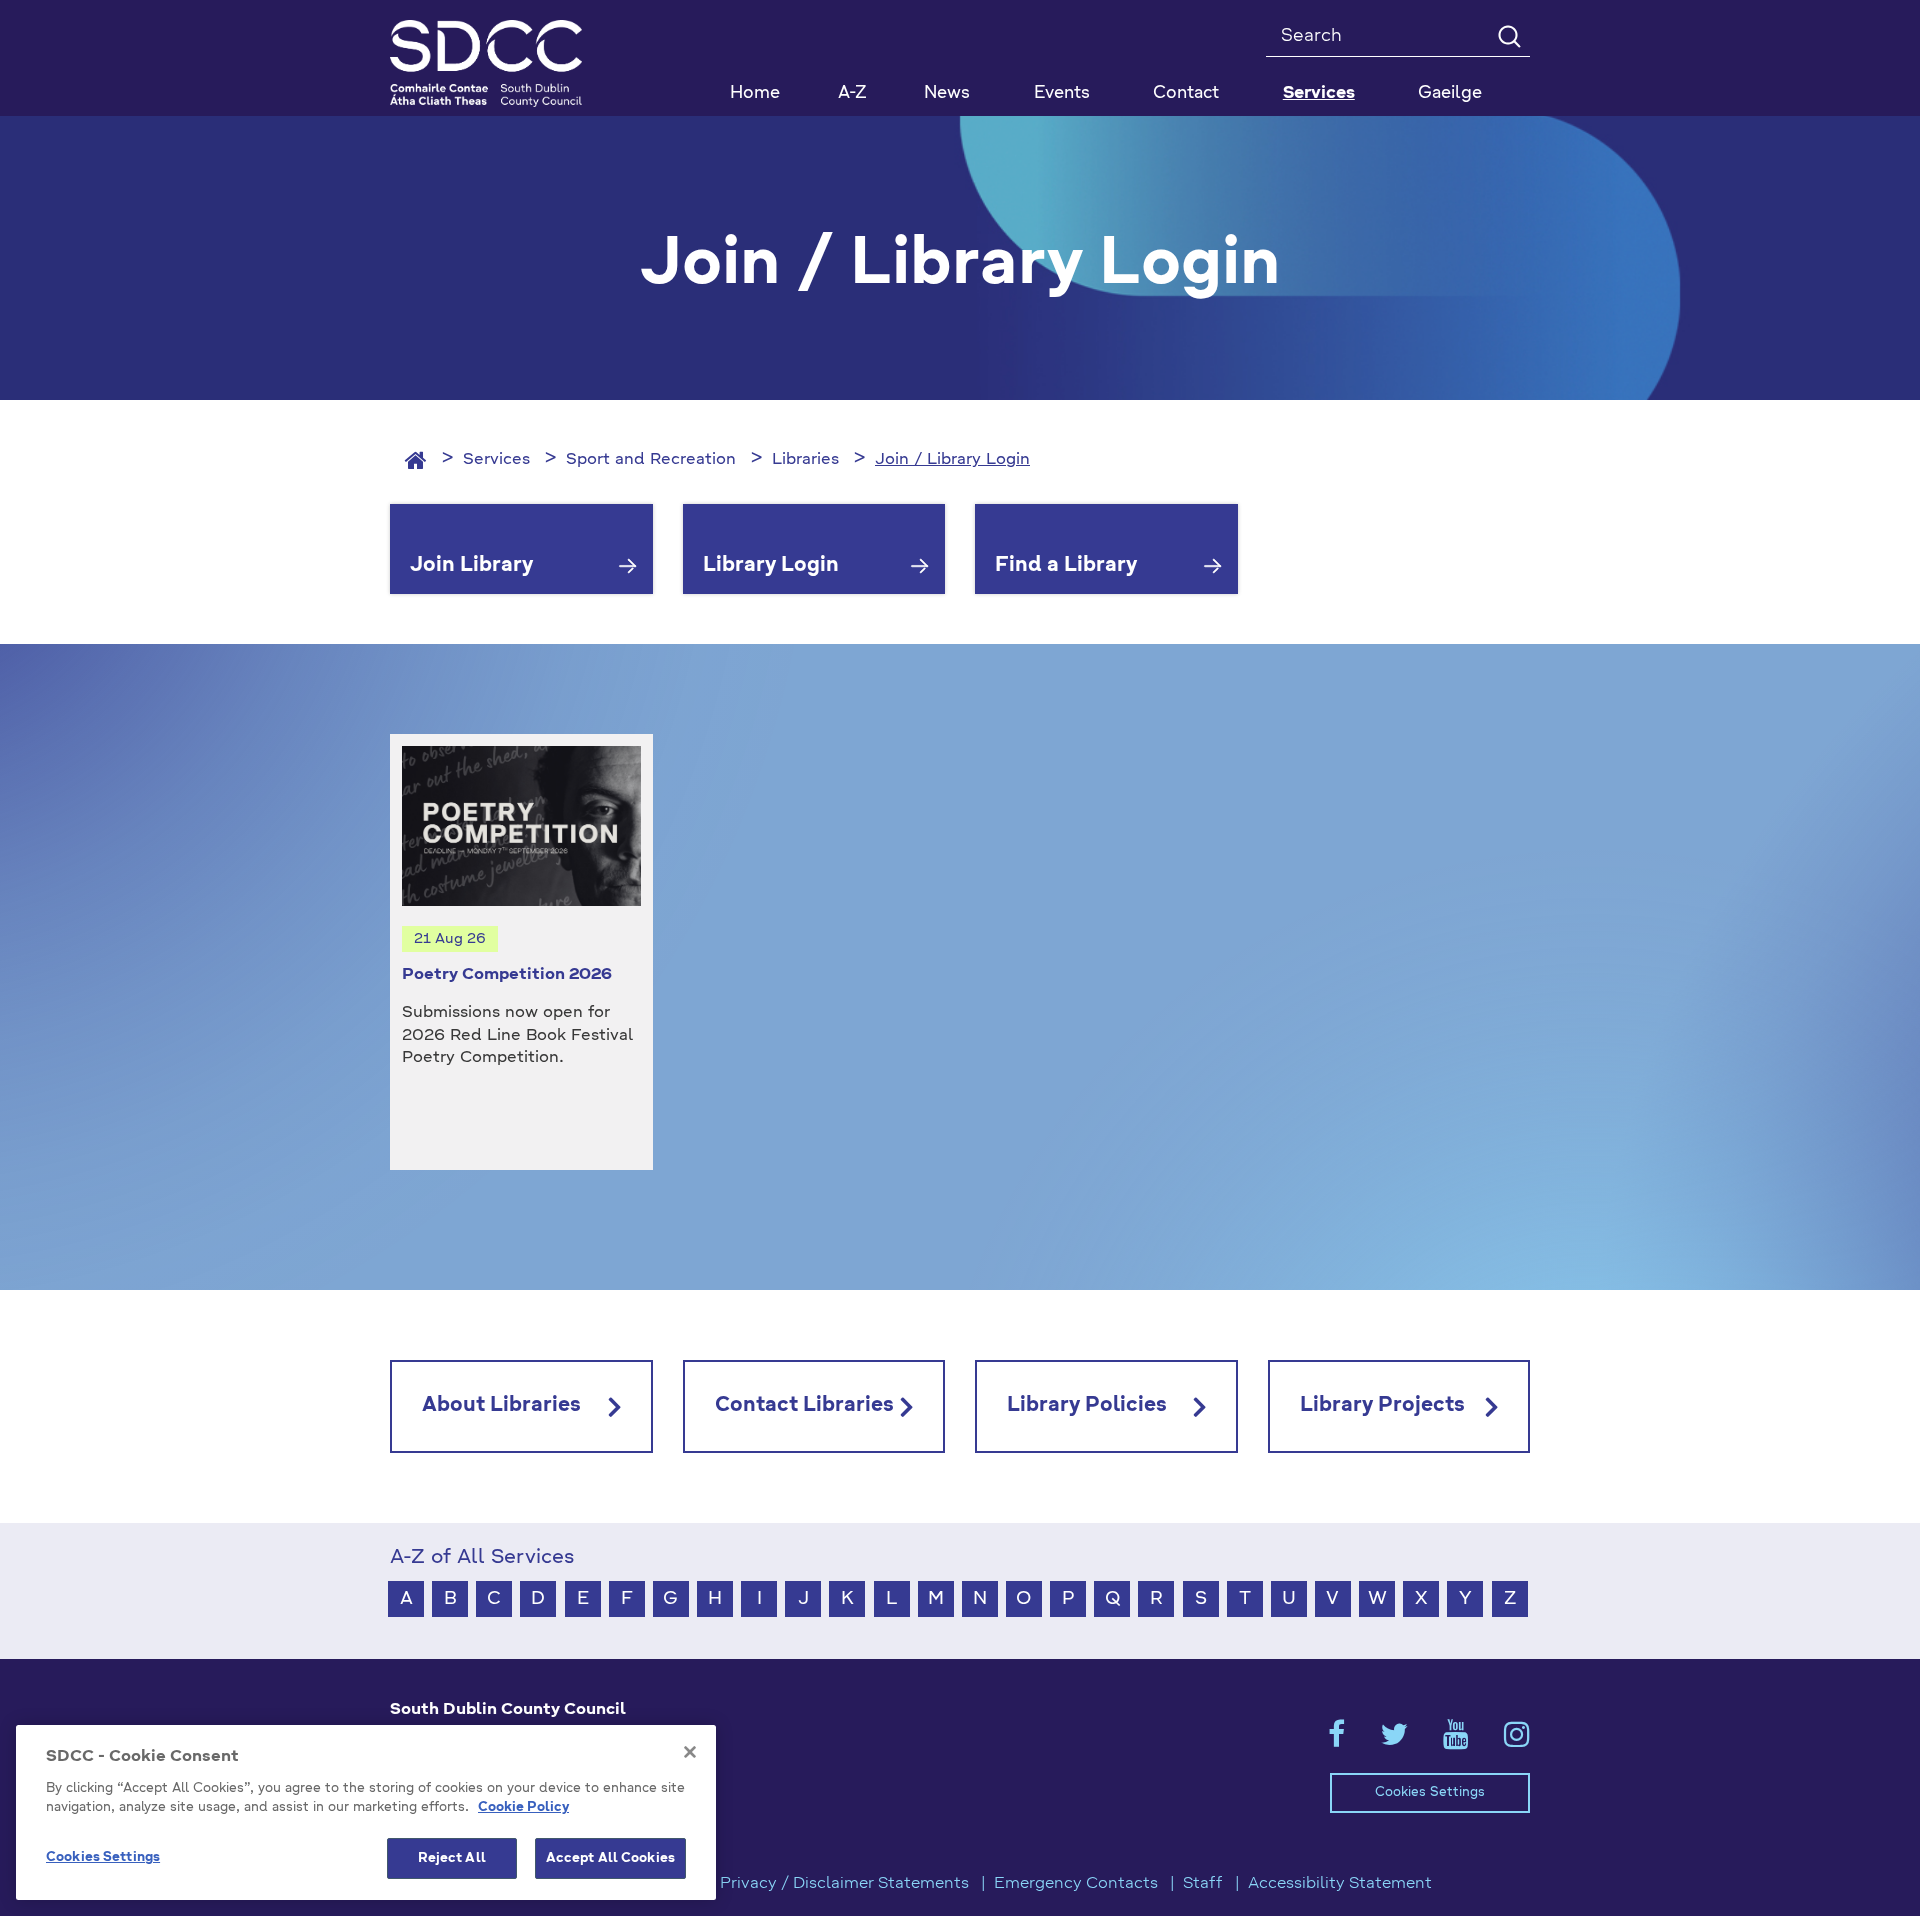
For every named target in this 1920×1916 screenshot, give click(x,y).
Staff (1203, 1884)
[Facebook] (1336, 1741)
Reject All (452, 1858)
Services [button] (1319, 93)
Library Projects (1382, 1406)
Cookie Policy (523, 1808)
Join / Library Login (952, 460)
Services (496, 460)
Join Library (471, 566)
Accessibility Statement (1340, 1884)
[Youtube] (1456, 1741)
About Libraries (501, 1406)
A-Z (852, 93)
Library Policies (1087, 1406)
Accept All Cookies (610, 1858)
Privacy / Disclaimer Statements (844, 1884)
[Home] (416, 460)
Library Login (771, 566)
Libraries (805, 460)
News (947, 93)
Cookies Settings (1430, 1792)
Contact (1186, 93)
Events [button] (1062, 93)
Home (755, 93)
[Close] (690, 1752)
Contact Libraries (804, 1406)
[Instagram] (1517, 1741)
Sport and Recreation (651, 460)
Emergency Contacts (1076, 1884)
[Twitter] (1394, 1741)
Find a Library (1066, 566)
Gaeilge (1450, 93)
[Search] (1508, 35)
